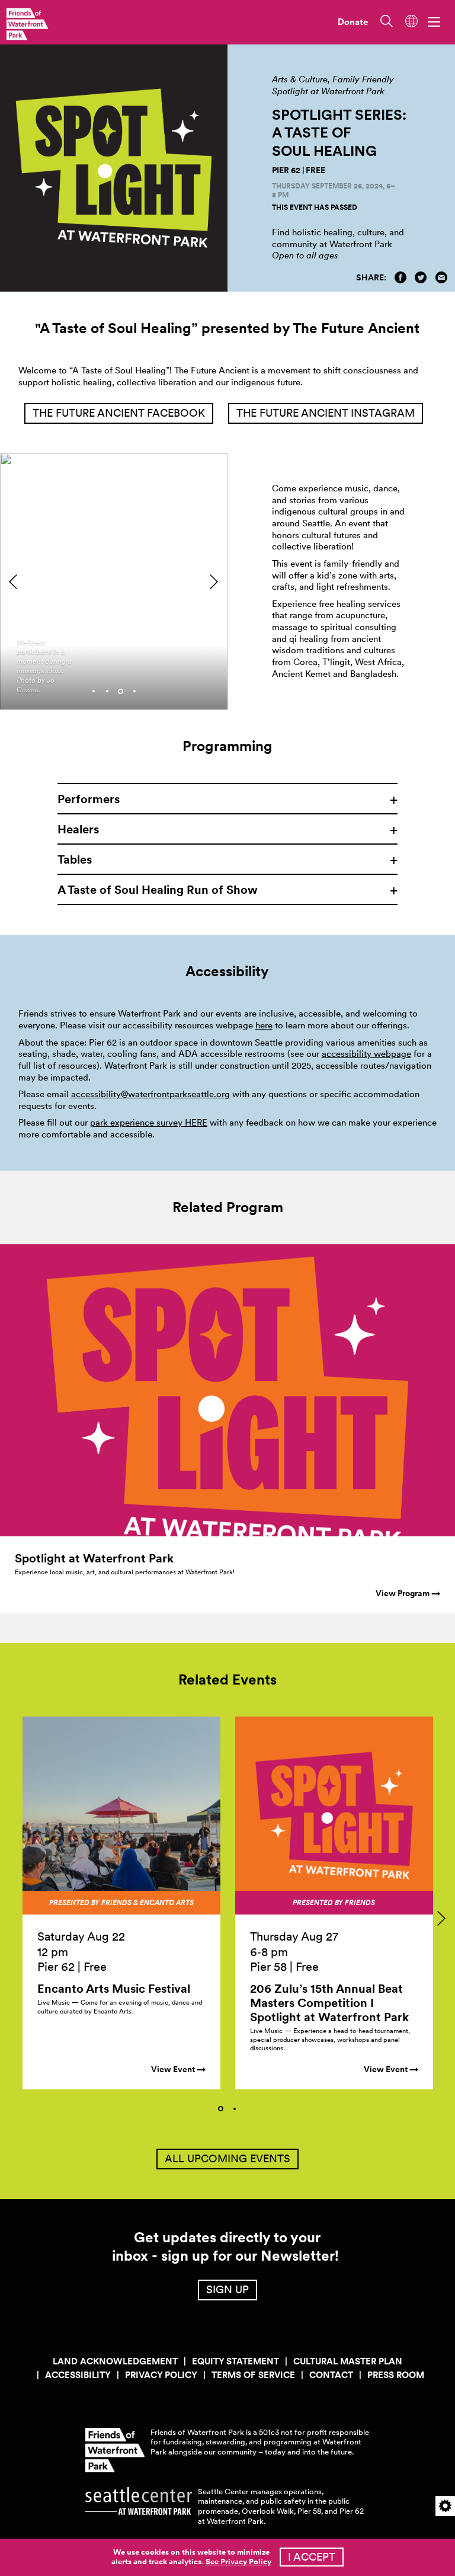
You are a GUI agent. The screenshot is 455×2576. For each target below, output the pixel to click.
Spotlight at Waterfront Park (328, 91)
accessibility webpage (366, 1054)
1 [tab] (94, 691)
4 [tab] (134, 691)
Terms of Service (253, 2375)
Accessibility (78, 2375)
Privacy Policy (161, 2375)
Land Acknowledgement (115, 2361)
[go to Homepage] (27, 24)
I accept (312, 2557)
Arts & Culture (300, 79)
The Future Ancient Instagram (326, 413)
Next (214, 581)
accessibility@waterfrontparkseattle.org (150, 1094)
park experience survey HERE (149, 1123)
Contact (331, 2375)
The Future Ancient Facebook (119, 413)
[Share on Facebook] (400, 277)
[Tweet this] (421, 277)
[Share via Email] (441, 277)
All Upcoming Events (227, 2158)
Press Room (396, 2375)
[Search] (385, 21)
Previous (13, 581)
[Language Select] (411, 21)
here (264, 1025)
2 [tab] (107, 691)
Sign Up (227, 2289)
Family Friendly (363, 79)
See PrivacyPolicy (238, 2561)
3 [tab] (121, 691)
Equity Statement (235, 2361)
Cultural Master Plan (348, 2361)
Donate (353, 22)
